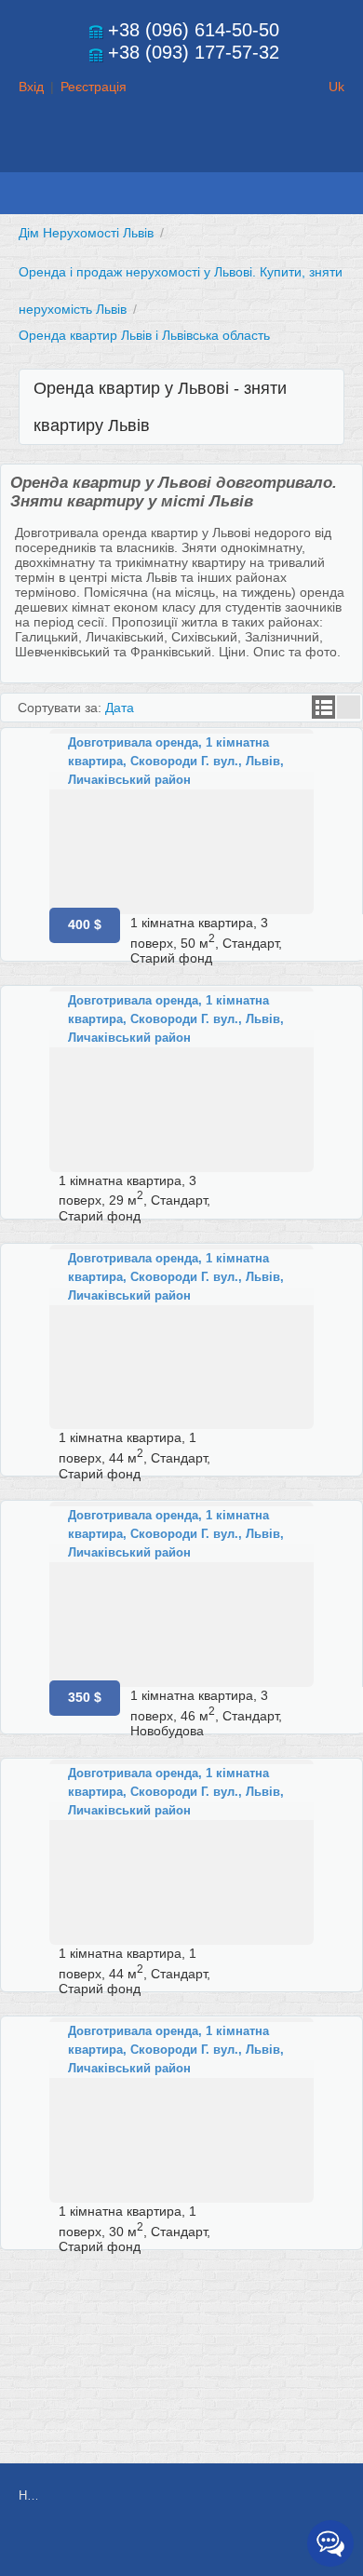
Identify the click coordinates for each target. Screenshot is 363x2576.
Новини (28, 2495)
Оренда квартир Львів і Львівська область (144, 335)
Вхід (31, 87)
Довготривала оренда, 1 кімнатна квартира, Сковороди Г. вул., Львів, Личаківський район (176, 761)
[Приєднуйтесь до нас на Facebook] (190, 2545)
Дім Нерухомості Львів (86, 233)
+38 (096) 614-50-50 (194, 30)
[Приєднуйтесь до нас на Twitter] (232, 2545)
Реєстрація (94, 87)
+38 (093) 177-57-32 (194, 52)
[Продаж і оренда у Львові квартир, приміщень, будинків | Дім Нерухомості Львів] (181, 155)
